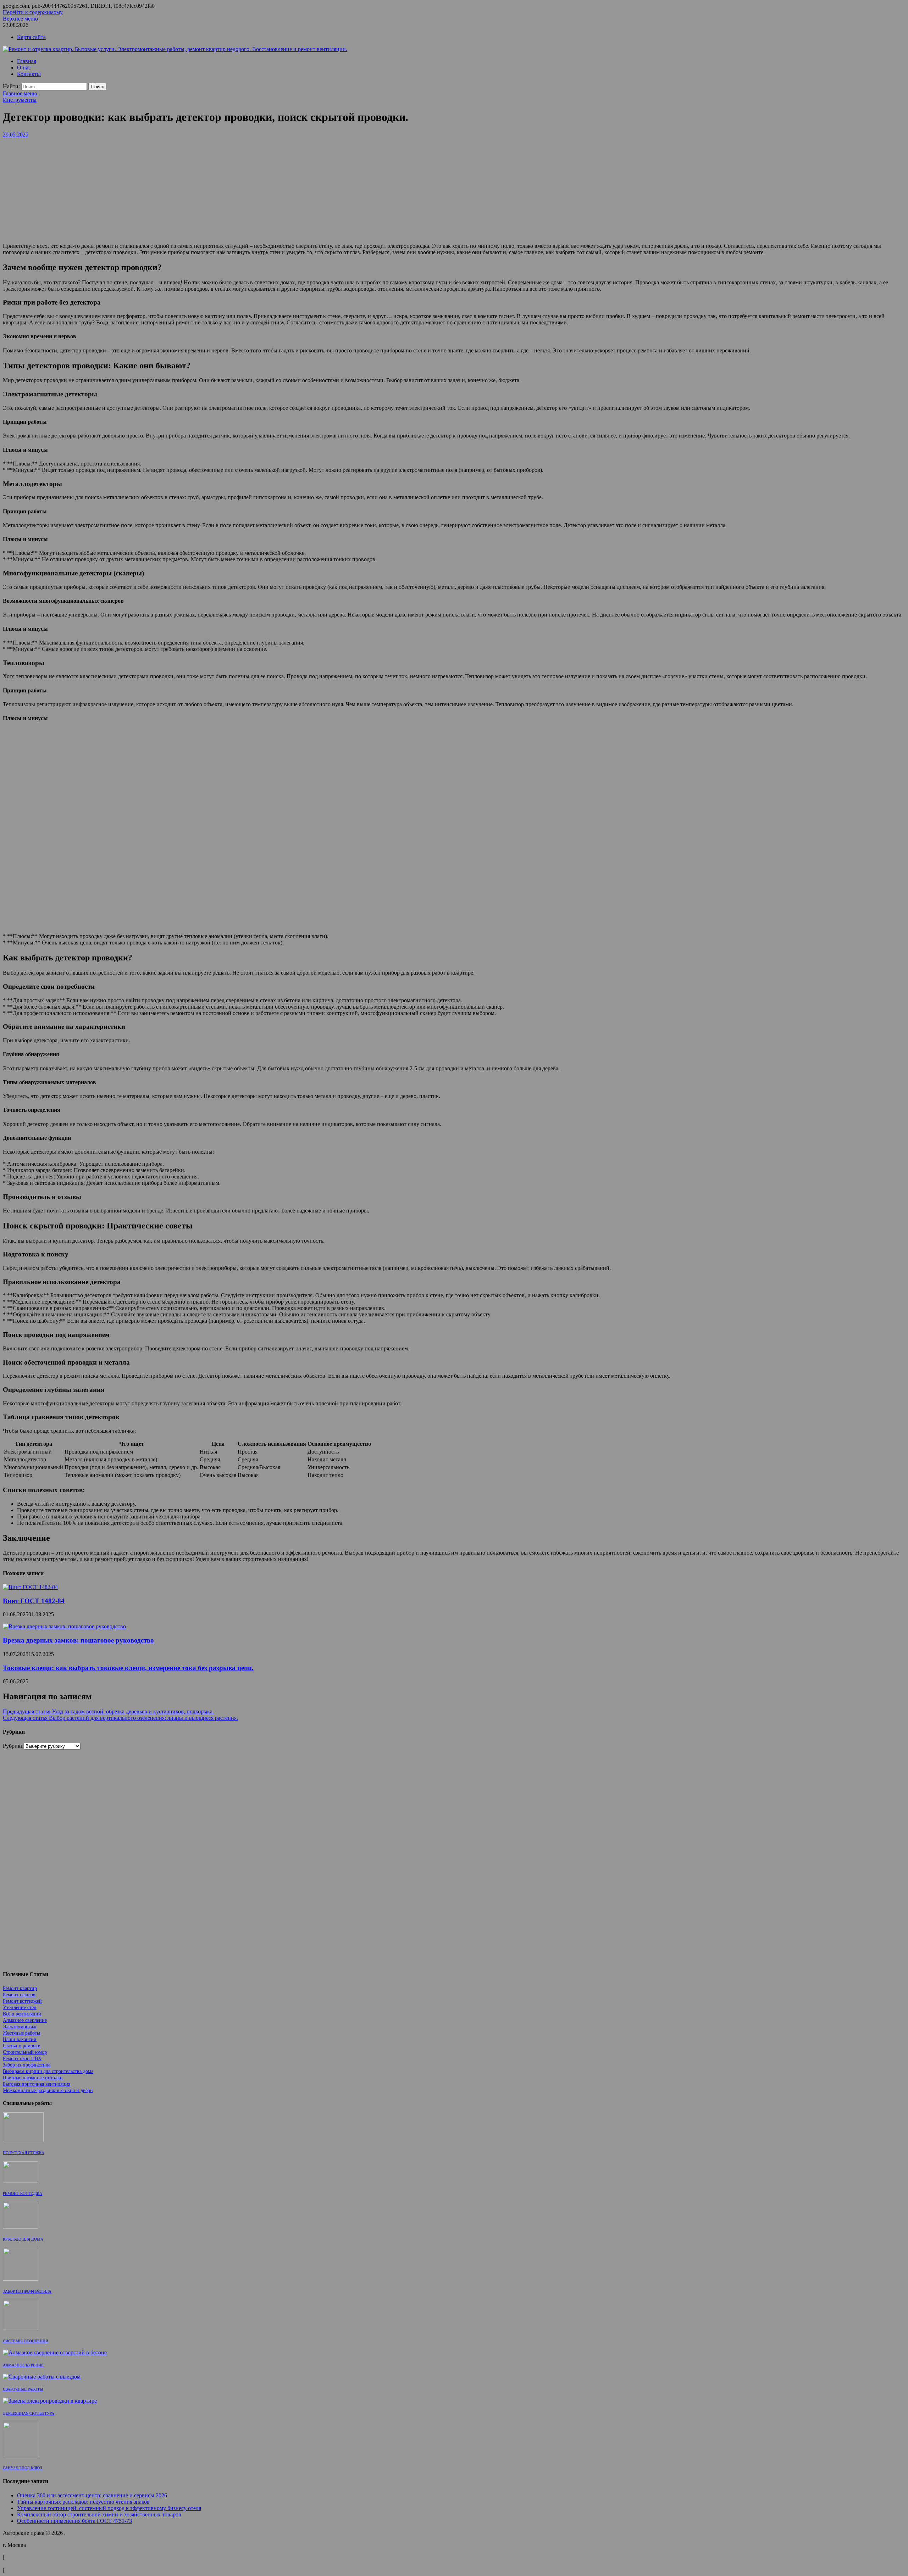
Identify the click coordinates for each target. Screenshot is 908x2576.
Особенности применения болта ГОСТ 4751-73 (74, 2521)
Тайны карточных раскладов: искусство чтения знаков (83, 2502)
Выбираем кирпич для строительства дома (48, 2071)
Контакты (29, 74)
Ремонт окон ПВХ (22, 2059)
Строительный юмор (25, 2052)
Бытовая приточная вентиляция (37, 2084)
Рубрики (13, 1746)
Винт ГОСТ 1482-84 (34, 1601)
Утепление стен (20, 2008)
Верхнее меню (20, 19)
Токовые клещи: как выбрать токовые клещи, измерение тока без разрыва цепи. (128, 1668)
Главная (27, 61)
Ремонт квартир (20, 1988)
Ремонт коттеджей (22, 2001)
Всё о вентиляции (22, 2014)
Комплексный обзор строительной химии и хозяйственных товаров (99, 2514)
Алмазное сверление (25, 2020)
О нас (24, 68)
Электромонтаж (20, 2027)
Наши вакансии (20, 2039)
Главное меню (20, 93)
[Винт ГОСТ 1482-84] (30, 1587)
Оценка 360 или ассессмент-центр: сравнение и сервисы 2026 (92, 2495)
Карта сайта (31, 37)
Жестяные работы (21, 2033)
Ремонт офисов (19, 1995)
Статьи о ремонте (21, 2046)
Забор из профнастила (27, 2065)
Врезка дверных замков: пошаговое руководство (78, 1640)
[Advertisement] (454, 188)
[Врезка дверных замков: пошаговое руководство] (64, 1626)
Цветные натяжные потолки (33, 2078)
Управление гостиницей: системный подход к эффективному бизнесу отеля (109, 2508)
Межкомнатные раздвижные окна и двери (48, 2090)
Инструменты (20, 100)
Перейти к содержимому (33, 12)
